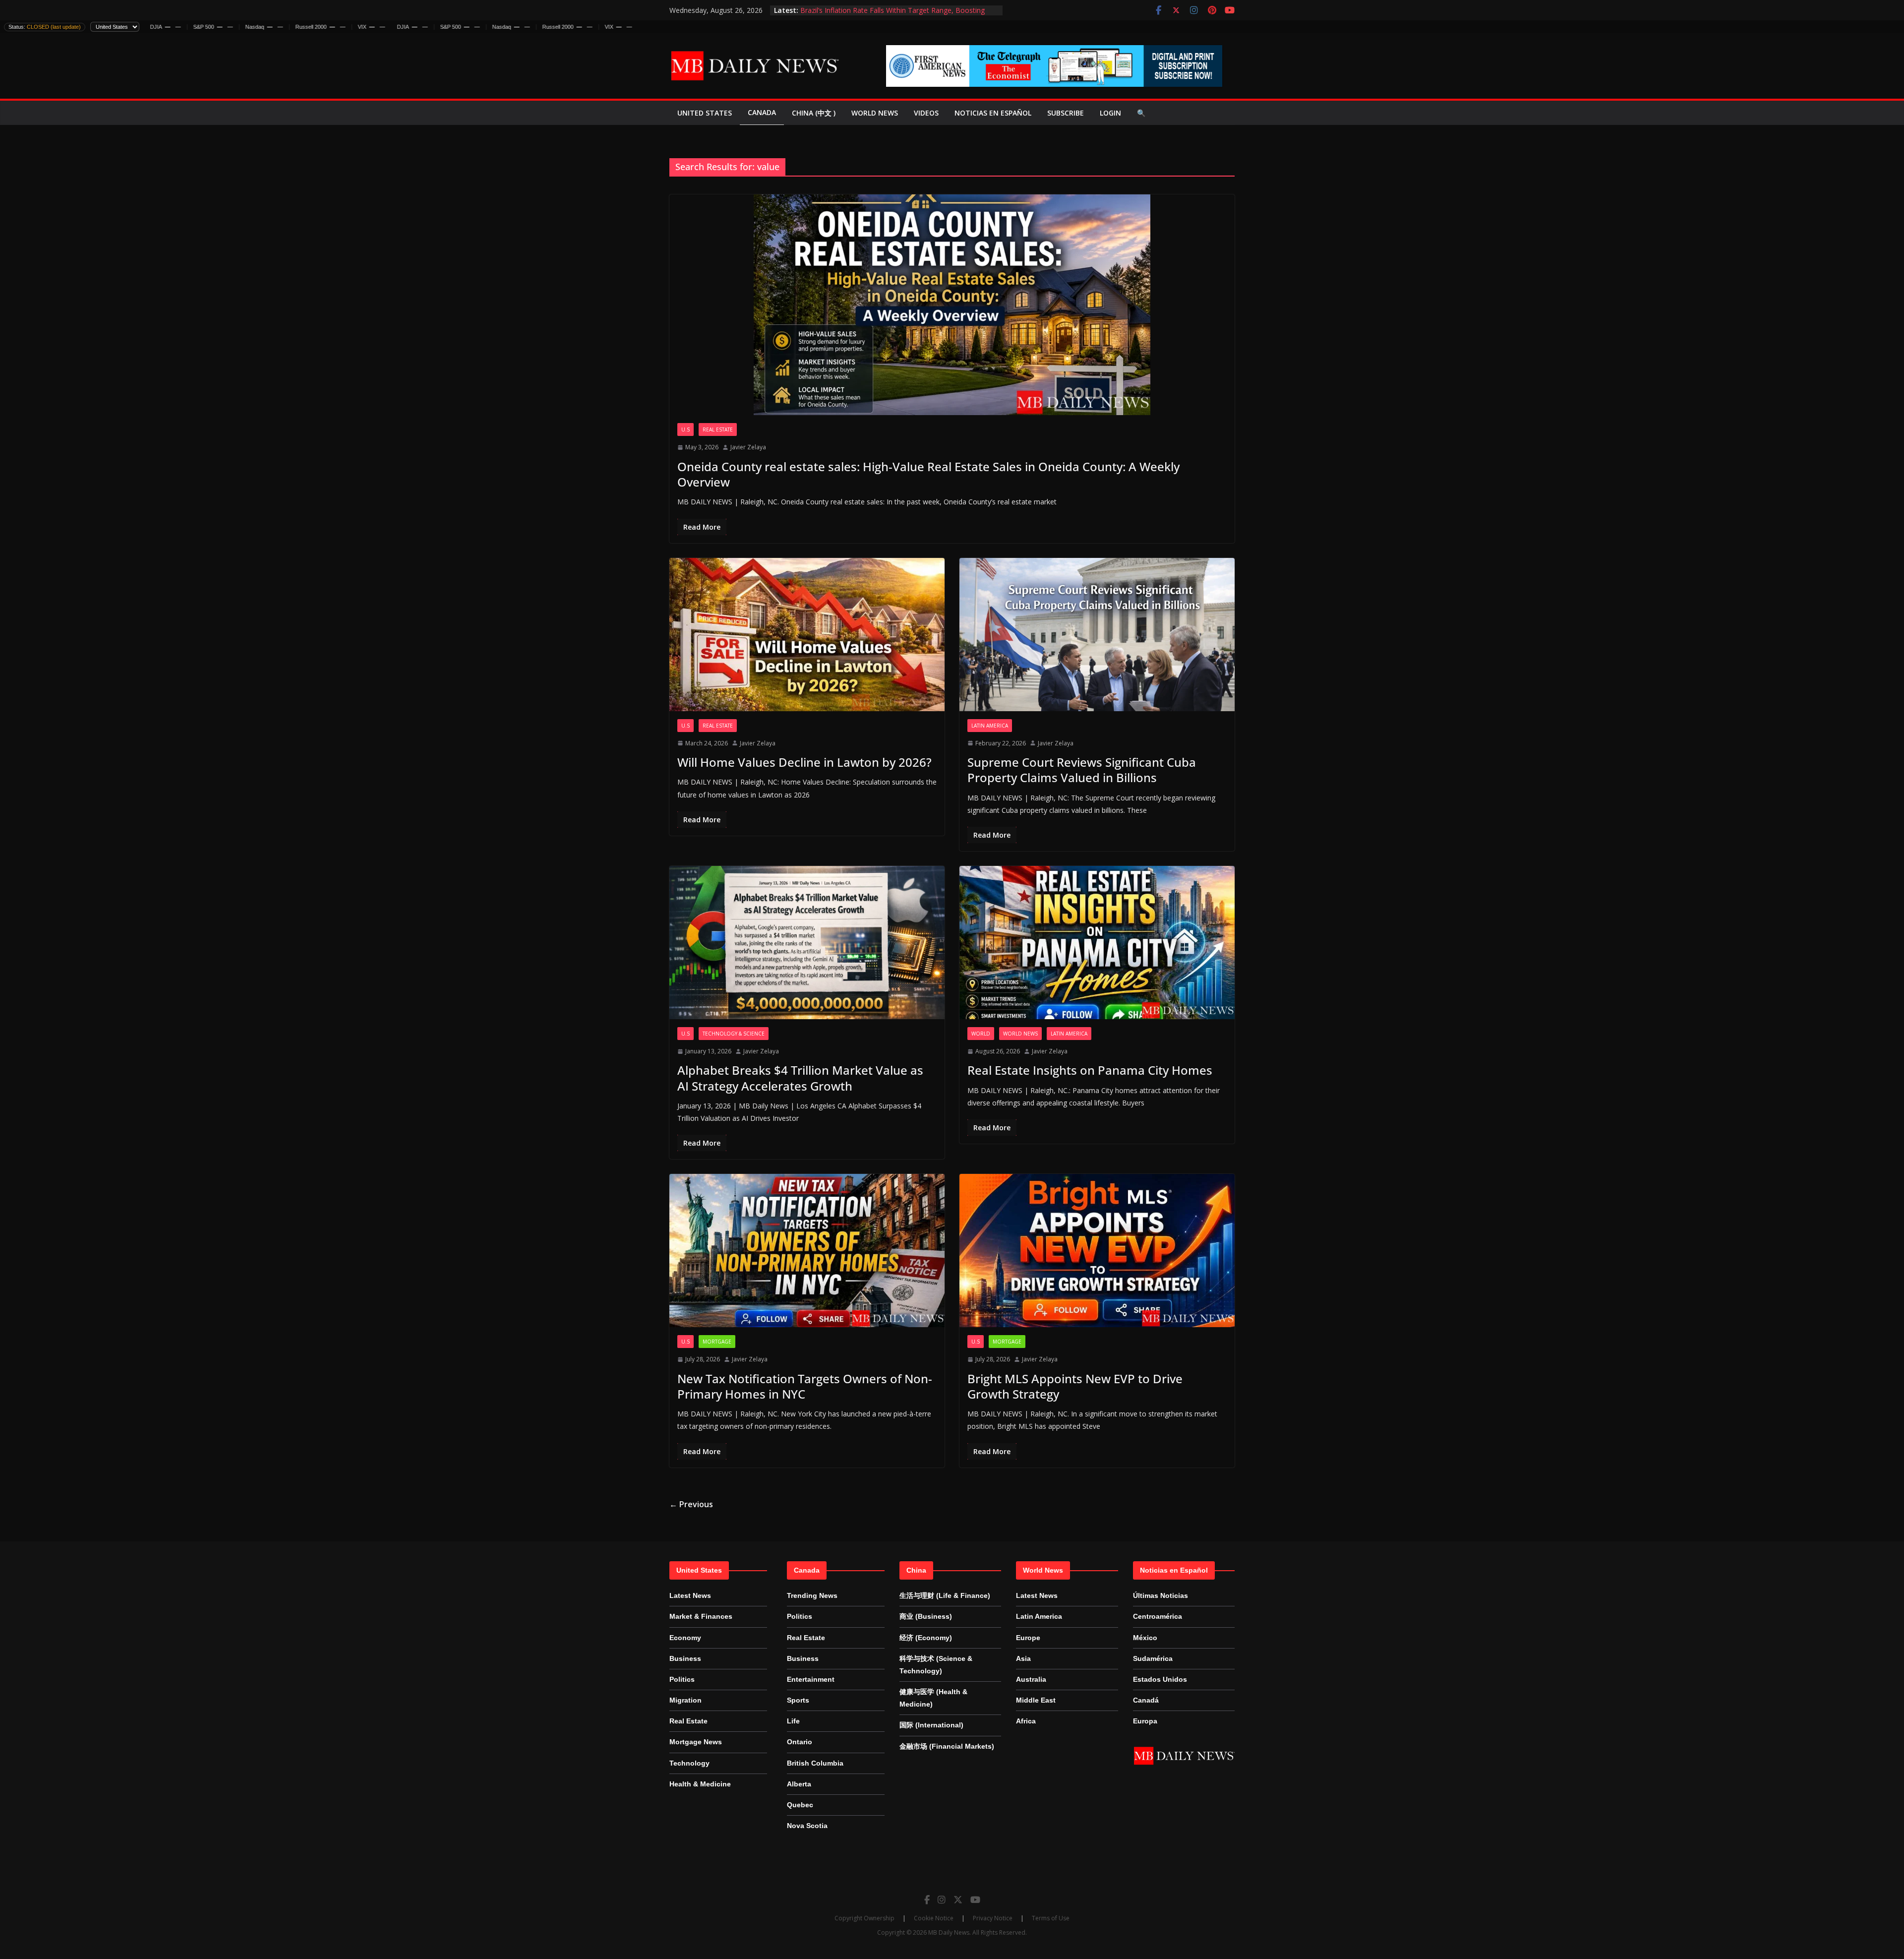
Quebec (800, 1805)
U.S (685, 429)
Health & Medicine (700, 1784)
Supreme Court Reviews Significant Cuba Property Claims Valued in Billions (1082, 770)
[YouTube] (975, 1899)
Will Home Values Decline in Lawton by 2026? (804, 762)
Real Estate (718, 429)
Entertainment (811, 1679)
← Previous (691, 1504)
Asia (1023, 1658)
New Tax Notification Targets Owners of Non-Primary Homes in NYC (805, 1386)
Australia (1031, 1679)
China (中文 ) (814, 113)
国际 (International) (931, 1725)
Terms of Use (1051, 1918)
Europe (1028, 1638)
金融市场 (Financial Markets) (947, 1746)
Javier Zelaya (748, 447)
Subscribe (1066, 113)
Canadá (1146, 1700)
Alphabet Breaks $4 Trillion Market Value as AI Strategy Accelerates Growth (800, 1078)
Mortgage (717, 1342)
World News (875, 113)
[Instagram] (942, 1899)
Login (1110, 113)
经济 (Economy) (926, 1638)
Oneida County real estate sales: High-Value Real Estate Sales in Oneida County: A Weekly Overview (928, 474)
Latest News (690, 1595)
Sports (798, 1700)
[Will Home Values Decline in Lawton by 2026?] (807, 635)
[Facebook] (927, 1899)
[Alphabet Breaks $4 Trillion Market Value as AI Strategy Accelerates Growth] (807, 943)
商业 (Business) (926, 1616)
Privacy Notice (993, 1918)
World (981, 1034)
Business (685, 1658)
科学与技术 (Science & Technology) (936, 1665)
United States (705, 113)
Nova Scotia (807, 1826)
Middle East (1036, 1700)
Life (793, 1721)
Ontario (800, 1742)
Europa (1145, 1721)
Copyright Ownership (864, 1918)
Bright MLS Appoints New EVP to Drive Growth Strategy (1075, 1386)
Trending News (812, 1595)
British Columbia (815, 1763)
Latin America (990, 726)
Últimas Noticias (1160, 1595)
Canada (762, 112)
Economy (685, 1638)
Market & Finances (701, 1616)
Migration (685, 1700)
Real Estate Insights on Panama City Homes (1090, 1070)
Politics (682, 1679)
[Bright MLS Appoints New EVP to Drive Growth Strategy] (1097, 1251)
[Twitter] (958, 1899)
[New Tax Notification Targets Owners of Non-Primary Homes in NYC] (807, 1251)
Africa (1026, 1721)
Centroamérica (1158, 1616)
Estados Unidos (1160, 1679)
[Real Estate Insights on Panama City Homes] (1097, 943)
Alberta (799, 1784)
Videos (926, 113)
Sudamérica (1153, 1658)
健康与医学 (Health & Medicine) (933, 1698)
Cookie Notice (934, 1918)
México (1145, 1638)
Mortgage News (696, 1742)
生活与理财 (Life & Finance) (945, 1595)
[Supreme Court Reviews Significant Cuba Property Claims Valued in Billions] (1097, 635)
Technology (689, 1763)
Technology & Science (734, 1034)
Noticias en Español (993, 113)
